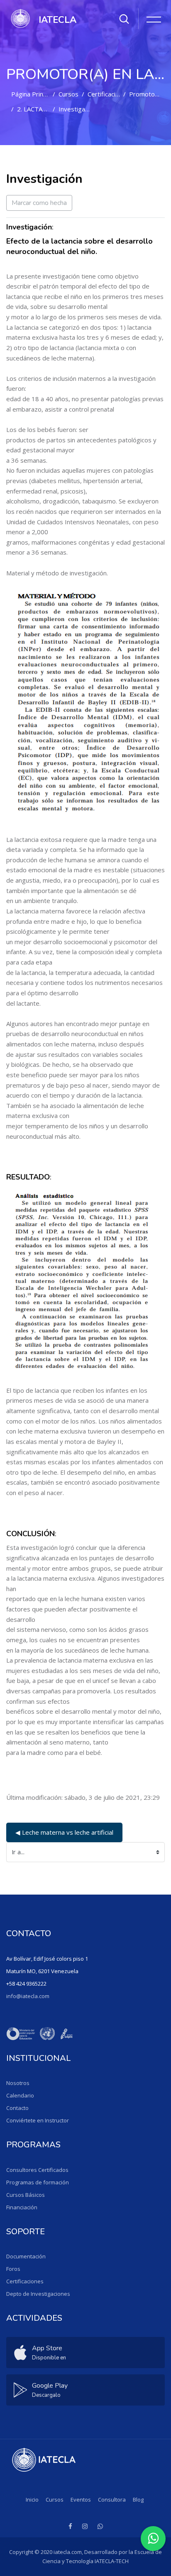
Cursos (68, 94)
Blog (138, 2500)
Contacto (17, 2108)
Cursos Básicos (26, 2195)
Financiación (22, 2207)
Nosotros (18, 2083)
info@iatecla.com (28, 1996)
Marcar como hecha (39, 203)
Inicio (32, 2500)
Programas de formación (38, 2182)
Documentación (26, 2256)
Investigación (77, 109)
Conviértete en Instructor (38, 2120)
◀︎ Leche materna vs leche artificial (64, 1832)
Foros (13, 2269)
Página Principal (33, 94)
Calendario (20, 2095)
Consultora (112, 2500)
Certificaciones (109, 94)
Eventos (81, 2500)
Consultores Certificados (37, 2170)
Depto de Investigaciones (38, 2294)
